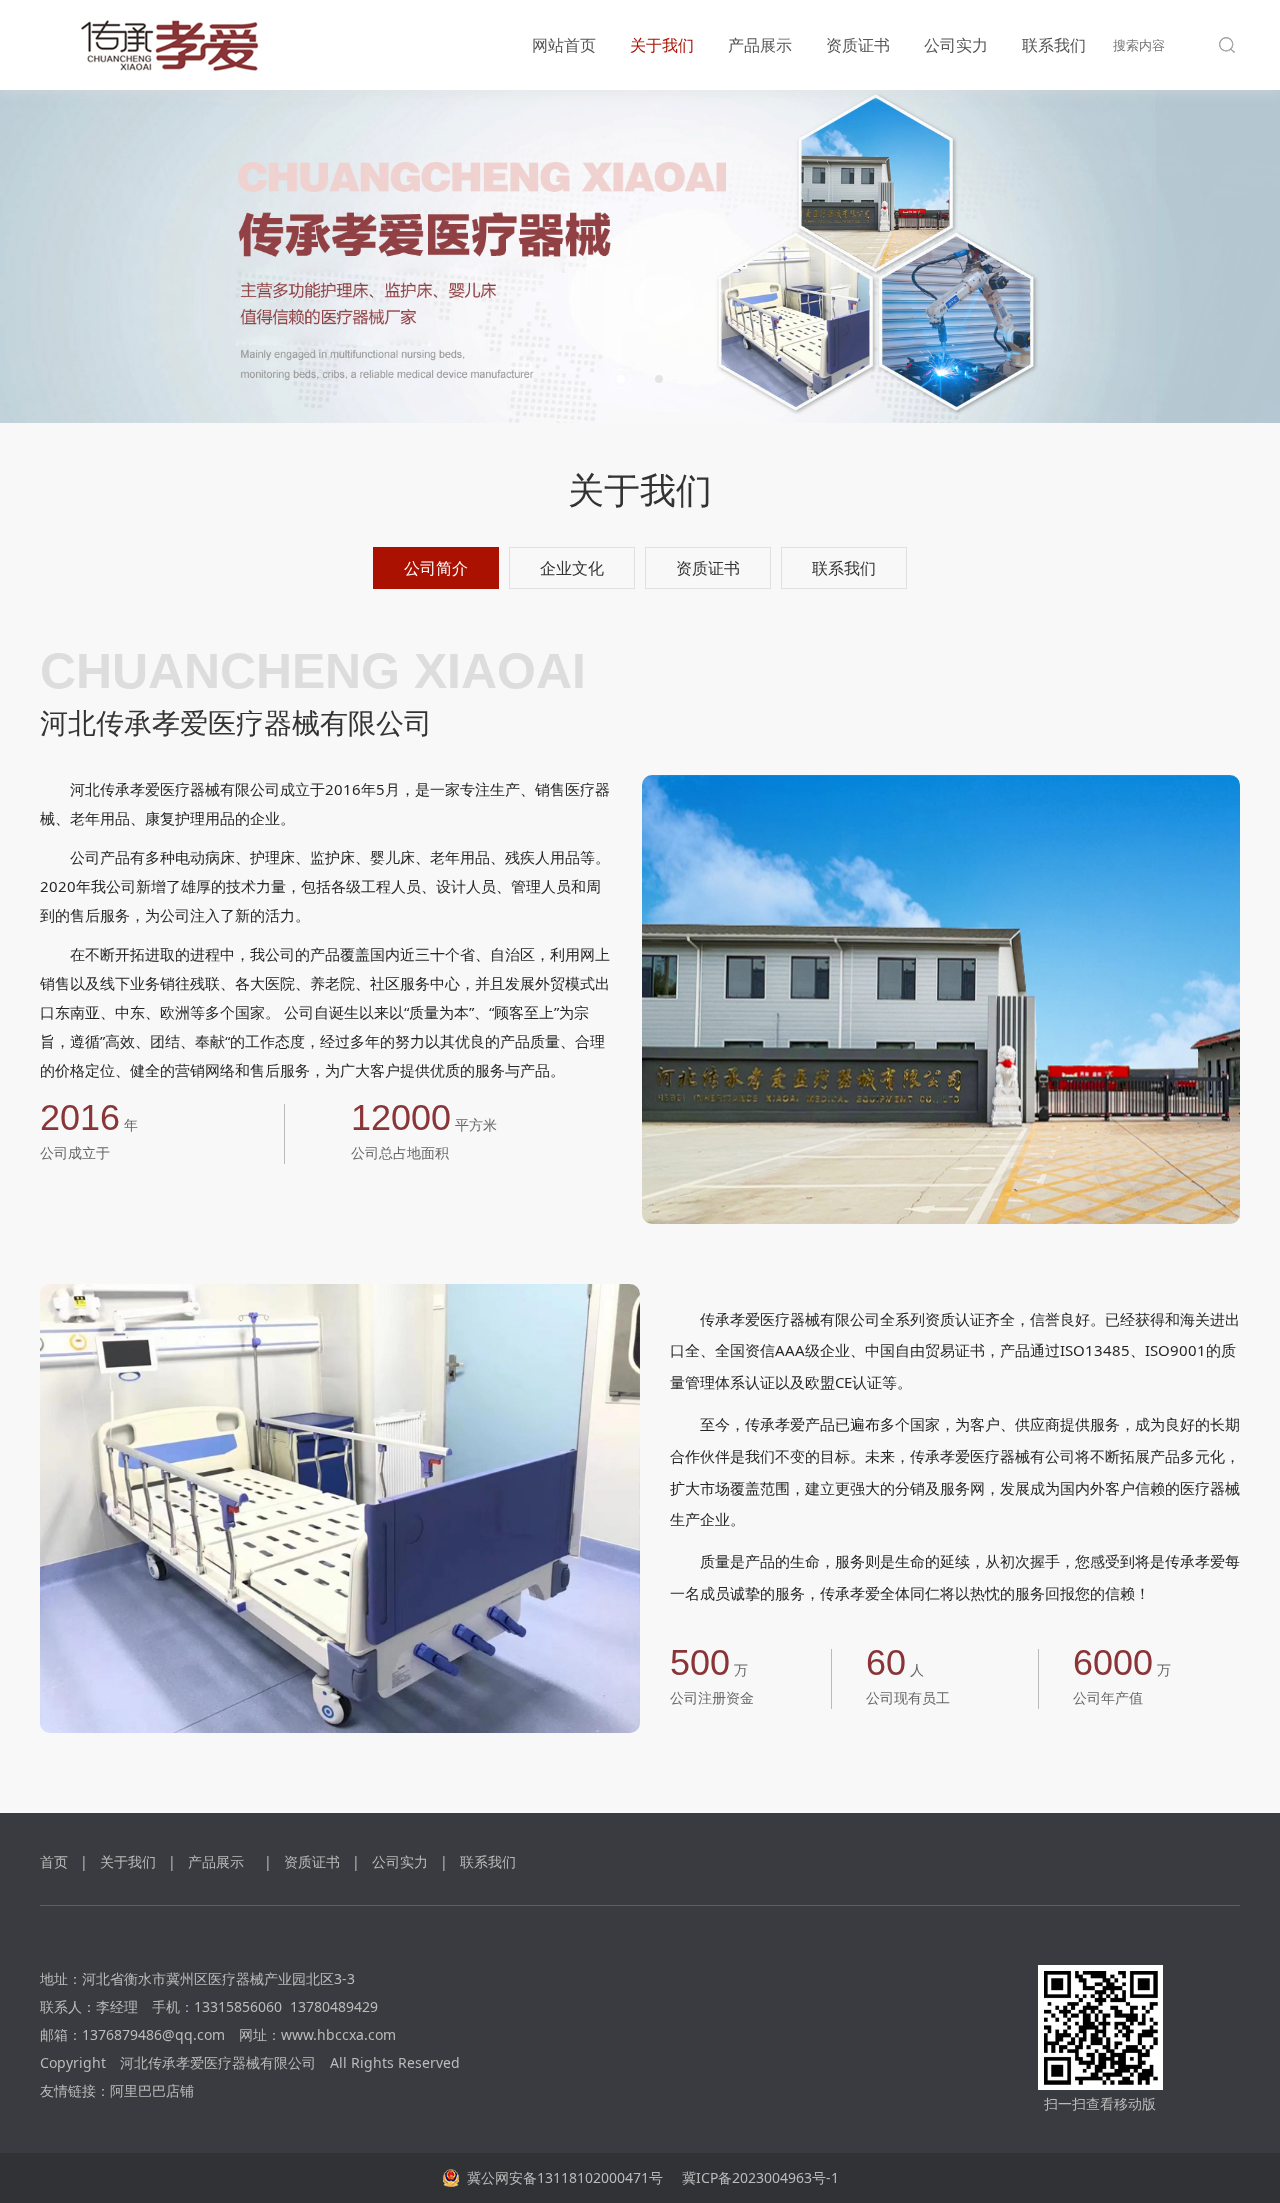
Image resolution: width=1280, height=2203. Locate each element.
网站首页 (564, 45)
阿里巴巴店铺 (152, 2090)
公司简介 (436, 568)
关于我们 (662, 45)
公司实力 (956, 45)
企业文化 (572, 568)
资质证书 (858, 45)
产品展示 (760, 45)
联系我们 (1054, 45)
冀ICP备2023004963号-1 (758, 2177)
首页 (54, 1861)
